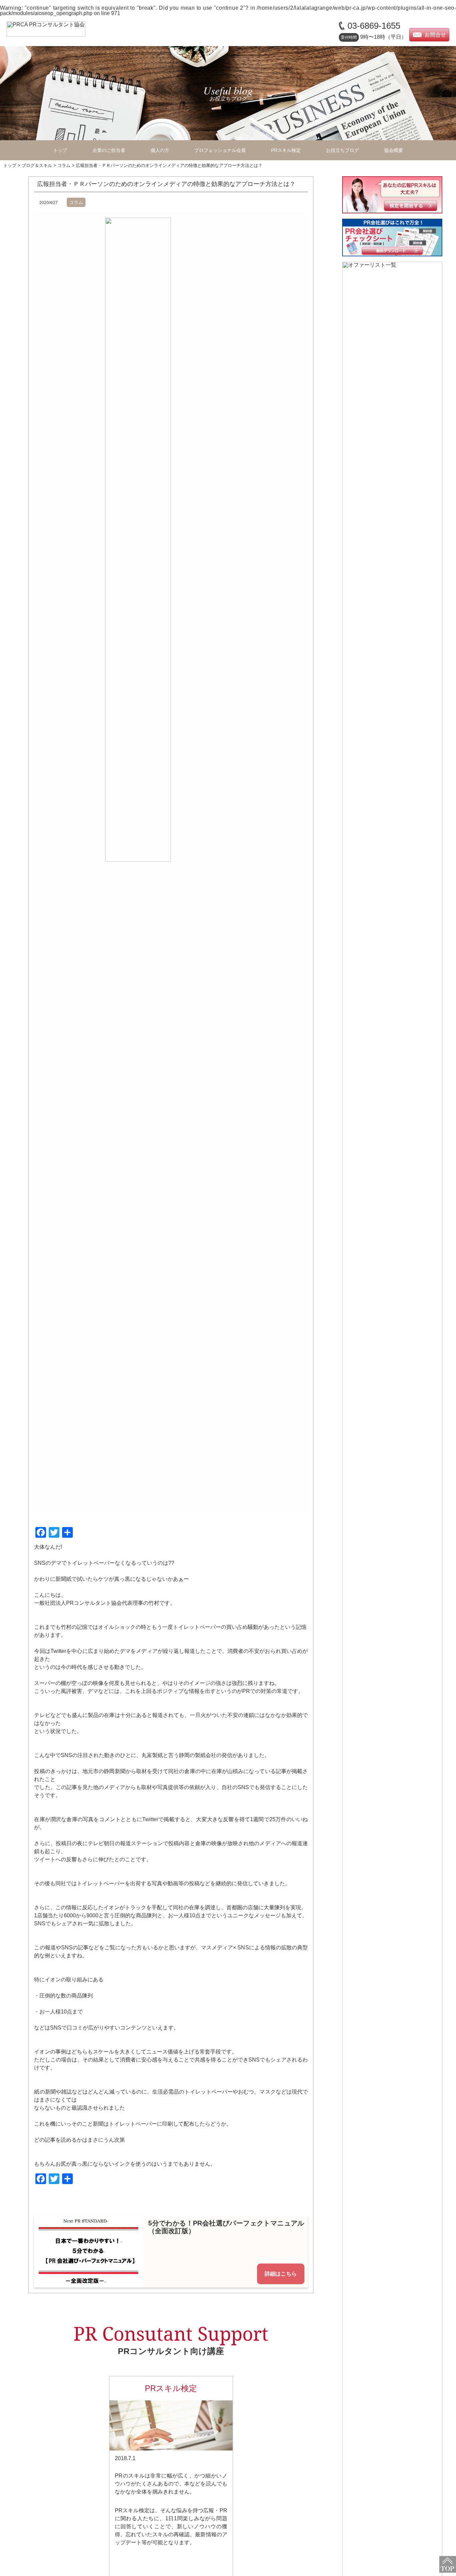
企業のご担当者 (109, 150)
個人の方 (160, 150)
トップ (60, 150)
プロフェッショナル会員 (220, 150)
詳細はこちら (281, 2274)
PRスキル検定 (286, 150)
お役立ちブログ (343, 150)
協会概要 (394, 150)
